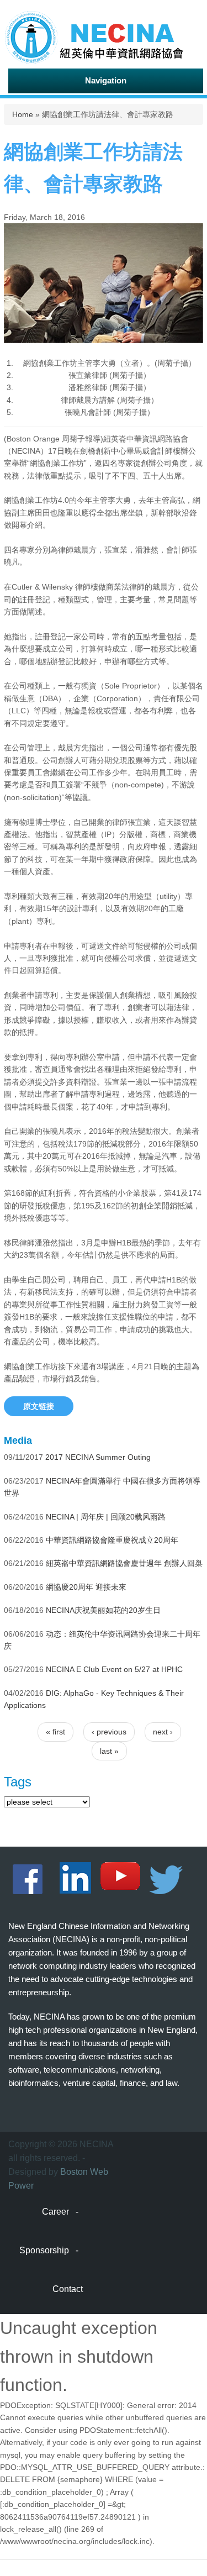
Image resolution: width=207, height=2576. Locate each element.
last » (109, 1751)
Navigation (106, 80)
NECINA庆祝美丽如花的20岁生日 (103, 1610)
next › (163, 1732)
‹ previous (109, 1732)
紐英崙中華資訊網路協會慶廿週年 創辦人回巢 (124, 1563)
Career (55, 2212)
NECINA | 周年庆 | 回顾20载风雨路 (106, 1517)
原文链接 (39, 1406)
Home (23, 114)
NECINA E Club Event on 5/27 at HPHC (114, 1669)
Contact (68, 2289)
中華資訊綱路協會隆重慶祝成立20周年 (112, 1540)
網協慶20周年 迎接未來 (86, 1587)
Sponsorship (44, 2250)
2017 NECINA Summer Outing (98, 1457)
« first (55, 1732)
